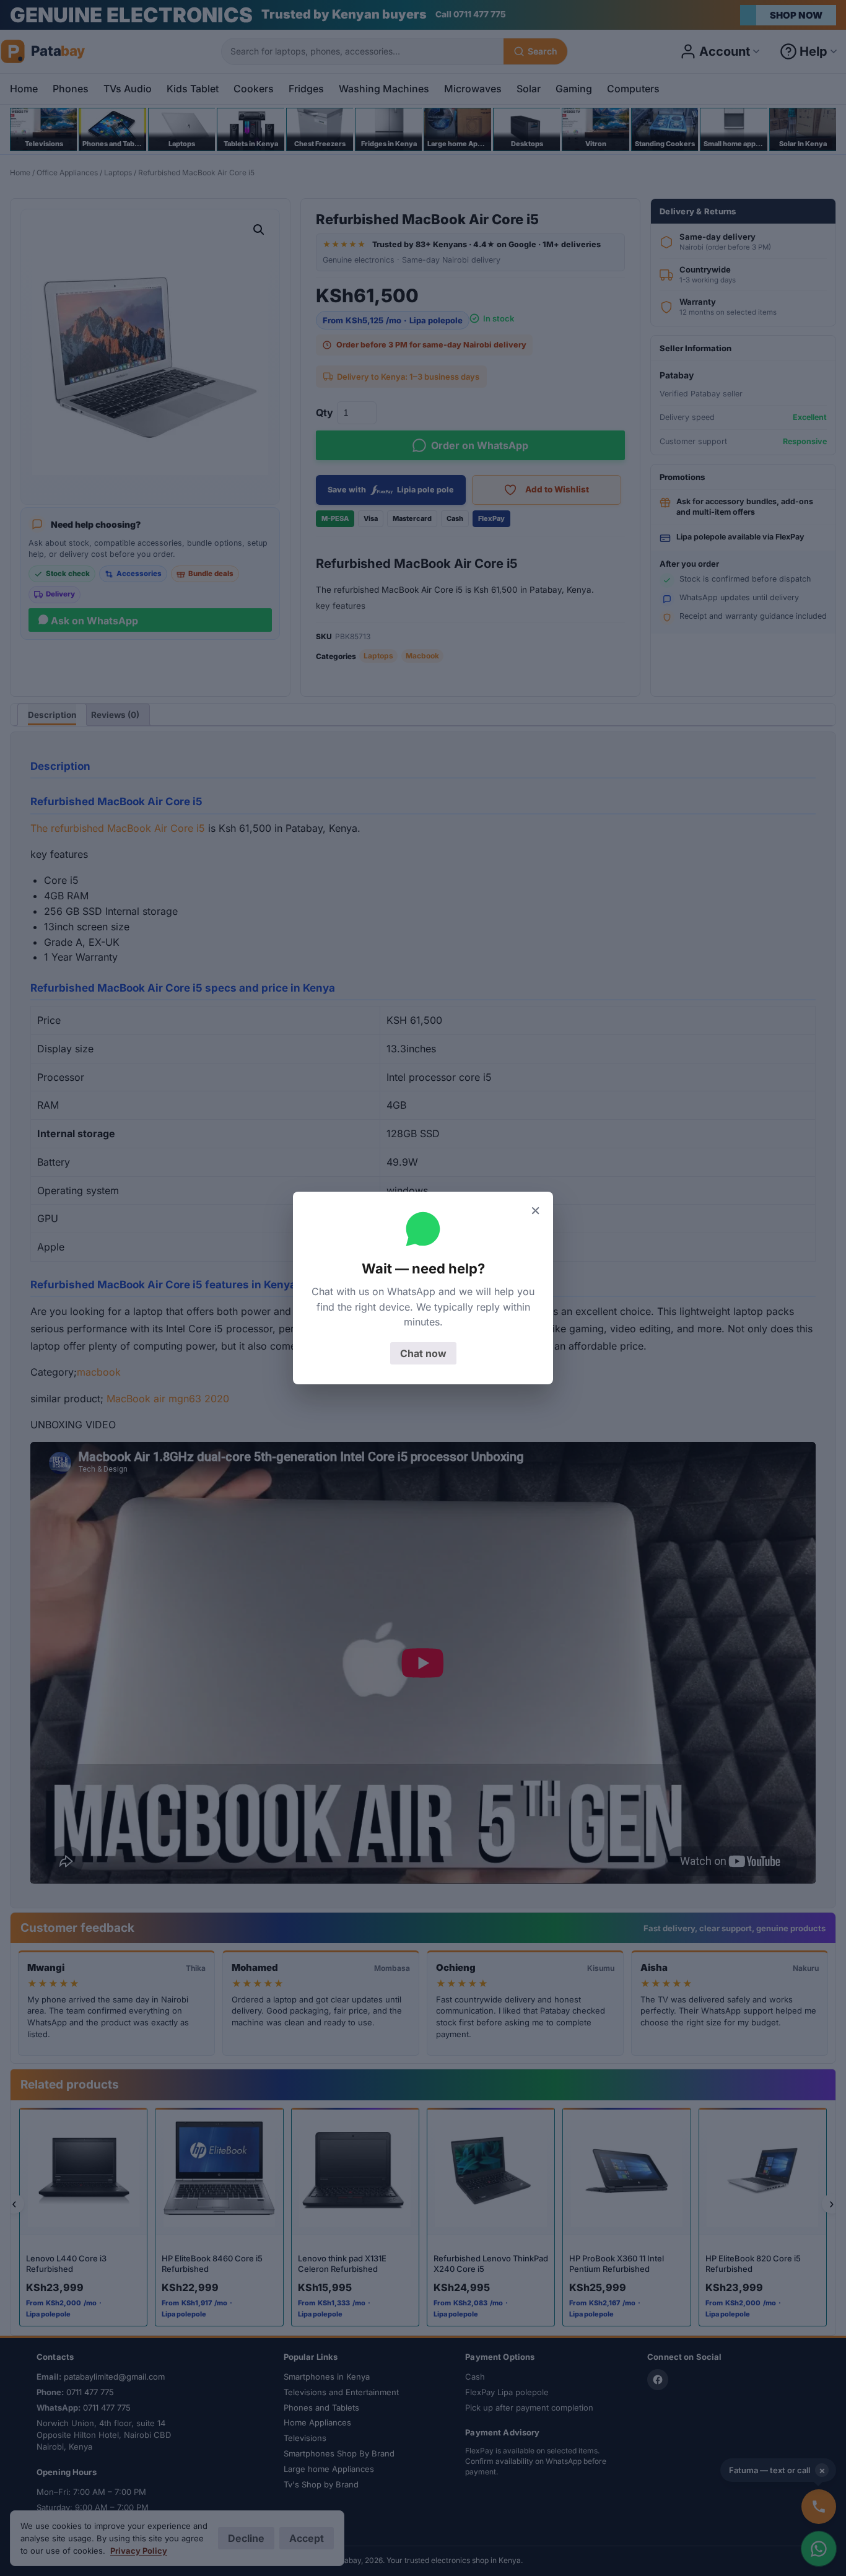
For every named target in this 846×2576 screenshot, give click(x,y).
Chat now (423, 1353)
